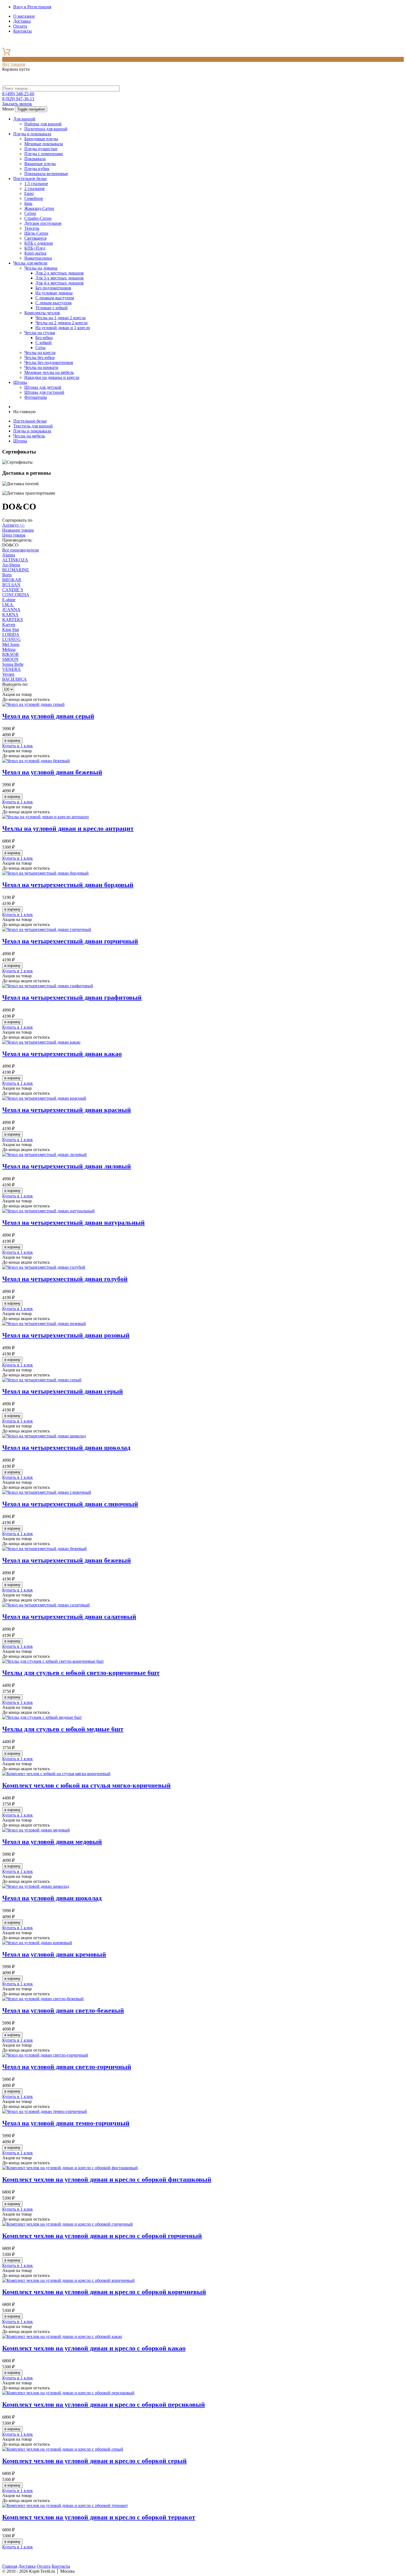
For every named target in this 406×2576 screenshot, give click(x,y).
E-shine (9, 600)
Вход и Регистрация (32, 7)
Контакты (23, 31)
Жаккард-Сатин (39, 208)
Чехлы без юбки (39, 357)
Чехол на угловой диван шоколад (52, 1898)
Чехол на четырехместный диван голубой (65, 1279)
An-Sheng (11, 565)
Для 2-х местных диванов (60, 273)
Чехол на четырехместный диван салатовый (69, 1617)
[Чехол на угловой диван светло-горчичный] (45, 2055)
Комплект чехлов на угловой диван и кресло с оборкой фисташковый (107, 2179)
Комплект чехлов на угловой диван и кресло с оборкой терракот (99, 2517)
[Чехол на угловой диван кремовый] (37, 1943)
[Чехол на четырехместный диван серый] (42, 1380)
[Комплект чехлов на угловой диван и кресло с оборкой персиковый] (68, 2393)
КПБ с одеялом (39, 243)
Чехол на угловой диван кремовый (54, 1954)
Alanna (9, 555)
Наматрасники (38, 258)
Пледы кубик (37, 169)
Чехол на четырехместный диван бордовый (68, 885)
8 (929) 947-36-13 (18, 99)
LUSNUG (11, 639)
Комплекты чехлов (42, 313)
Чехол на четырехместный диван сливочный (70, 1504)
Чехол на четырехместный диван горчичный (70, 941)
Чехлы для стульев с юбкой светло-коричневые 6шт (81, 1673)
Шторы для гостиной (44, 392)
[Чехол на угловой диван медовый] (36, 1830)
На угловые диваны (54, 293)
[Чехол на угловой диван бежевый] (36, 761)
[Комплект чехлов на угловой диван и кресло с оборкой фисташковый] (70, 2168)
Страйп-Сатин (38, 218)
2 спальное (35, 188)
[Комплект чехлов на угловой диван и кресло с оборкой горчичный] (68, 2224)
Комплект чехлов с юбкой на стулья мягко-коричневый (86, 1785)
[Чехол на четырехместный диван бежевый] (44, 1549)
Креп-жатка (35, 253)
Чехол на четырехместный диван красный (67, 1110)
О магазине (24, 16)
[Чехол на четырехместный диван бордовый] (45, 873)
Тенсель (32, 228)
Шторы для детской (43, 387)
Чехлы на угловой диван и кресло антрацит (68, 828)
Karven (9, 625)
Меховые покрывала (44, 144)
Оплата (20, 26)
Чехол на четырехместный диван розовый (66, 1335)
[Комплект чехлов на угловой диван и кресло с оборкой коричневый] (68, 2280)
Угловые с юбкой (52, 308)
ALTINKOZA (15, 560)
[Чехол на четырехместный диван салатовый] (46, 1605)
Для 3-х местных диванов (60, 278)
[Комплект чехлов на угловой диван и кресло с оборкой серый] (63, 2449)
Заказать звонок (17, 104)
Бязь (28, 203)
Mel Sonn (11, 644)
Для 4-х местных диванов (60, 283)
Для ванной (24, 119)
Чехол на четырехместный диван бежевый (67, 1560)
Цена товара (14, 535)
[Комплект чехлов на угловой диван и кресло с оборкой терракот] (65, 2505)
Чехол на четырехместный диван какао (62, 1054)
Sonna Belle (13, 664)
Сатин (30, 213)
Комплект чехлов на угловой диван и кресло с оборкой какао (94, 2348)
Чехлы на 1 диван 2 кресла (60, 318)
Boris (7, 575)
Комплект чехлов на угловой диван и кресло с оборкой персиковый (104, 2405)
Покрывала (35, 159)
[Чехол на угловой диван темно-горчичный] (45, 2111)
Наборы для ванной (43, 124)
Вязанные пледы (40, 164)
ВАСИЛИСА (15, 679)
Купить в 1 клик (18, 746)
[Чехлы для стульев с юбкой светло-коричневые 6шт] (53, 1661)
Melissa (9, 649)
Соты (40, 348)
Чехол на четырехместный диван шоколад (66, 1448)
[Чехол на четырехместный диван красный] (44, 1098)
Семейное (34, 198)
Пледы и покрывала (32, 134)
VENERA (11, 669)
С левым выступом (53, 303)
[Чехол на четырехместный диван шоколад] (44, 1436)
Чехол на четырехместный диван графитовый (72, 997)
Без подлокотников (53, 288)
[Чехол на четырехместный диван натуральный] (48, 1211)
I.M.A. (8, 605)
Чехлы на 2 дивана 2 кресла (61, 323)
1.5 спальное (36, 184)
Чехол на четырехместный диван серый (63, 1391)
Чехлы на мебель (29, 436)
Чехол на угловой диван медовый (52, 1842)
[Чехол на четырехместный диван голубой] (44, 1267)
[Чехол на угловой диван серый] (33, 704)
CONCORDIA (16, 595)
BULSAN (11, 585)
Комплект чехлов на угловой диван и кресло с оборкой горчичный (102, 2236)
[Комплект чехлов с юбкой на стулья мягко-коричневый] (56, 1774)
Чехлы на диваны (41, 268)
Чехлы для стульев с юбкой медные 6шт (63, 1729)
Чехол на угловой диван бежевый (52, 772)
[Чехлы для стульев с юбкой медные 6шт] (42, 1717)
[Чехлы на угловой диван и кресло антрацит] (46, 817)
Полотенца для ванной (46, 129)
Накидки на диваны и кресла (52, 377)
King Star (11, 630)
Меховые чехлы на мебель (49, 372)
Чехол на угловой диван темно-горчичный (66, 2123)
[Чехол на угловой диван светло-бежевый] (43, 1999)
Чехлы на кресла (40, 353)
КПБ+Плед (35, 248)
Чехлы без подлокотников (49, 362)
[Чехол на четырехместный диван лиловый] (44, 1154)
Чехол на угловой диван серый (48, 716)
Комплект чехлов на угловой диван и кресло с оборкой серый (94, 2461)
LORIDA (11, 634)
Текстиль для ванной (33, 426)
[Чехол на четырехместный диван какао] (41, 1042)
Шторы (20, 382)
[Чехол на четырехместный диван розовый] (44, 1323)
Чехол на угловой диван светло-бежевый (63, 2010)
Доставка (22, 21)
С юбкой (43, 343)
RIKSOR (10, 654)
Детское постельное (43, 223)
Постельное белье (30, 179)
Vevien (8, 674)
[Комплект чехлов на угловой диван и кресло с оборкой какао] (62, 2336)
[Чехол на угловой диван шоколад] (36, 1886)
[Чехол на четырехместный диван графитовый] (48, 986)
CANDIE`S (13, 590)
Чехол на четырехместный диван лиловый (67, 1166)
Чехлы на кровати (41, 367)
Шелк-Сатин (36, 233)
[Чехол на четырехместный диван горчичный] (47, 929)
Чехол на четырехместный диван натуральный (73, 1223)
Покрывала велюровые (46, 174)
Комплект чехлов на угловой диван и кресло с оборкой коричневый (104, 2292)
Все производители (21, 550)
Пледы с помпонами (44, 154)
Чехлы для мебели (30, 263)
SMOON (10, 659)
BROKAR (12, 580)
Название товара (18, 530)
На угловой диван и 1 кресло (63, 328)
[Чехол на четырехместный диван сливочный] (47, 1492)
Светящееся (35, 238)
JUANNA (11, 610)
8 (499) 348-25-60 (18, 94)
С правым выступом (55, 298)
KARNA (10, 615)
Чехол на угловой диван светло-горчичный (67, 2067)
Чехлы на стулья (40, 333)
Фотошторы (36, 397)
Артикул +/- (13, 525)
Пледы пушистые (41, 149)
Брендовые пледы (41, 139)
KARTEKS (13, 620)
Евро (29, 193)
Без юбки (44, 338)
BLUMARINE (16, 570)
